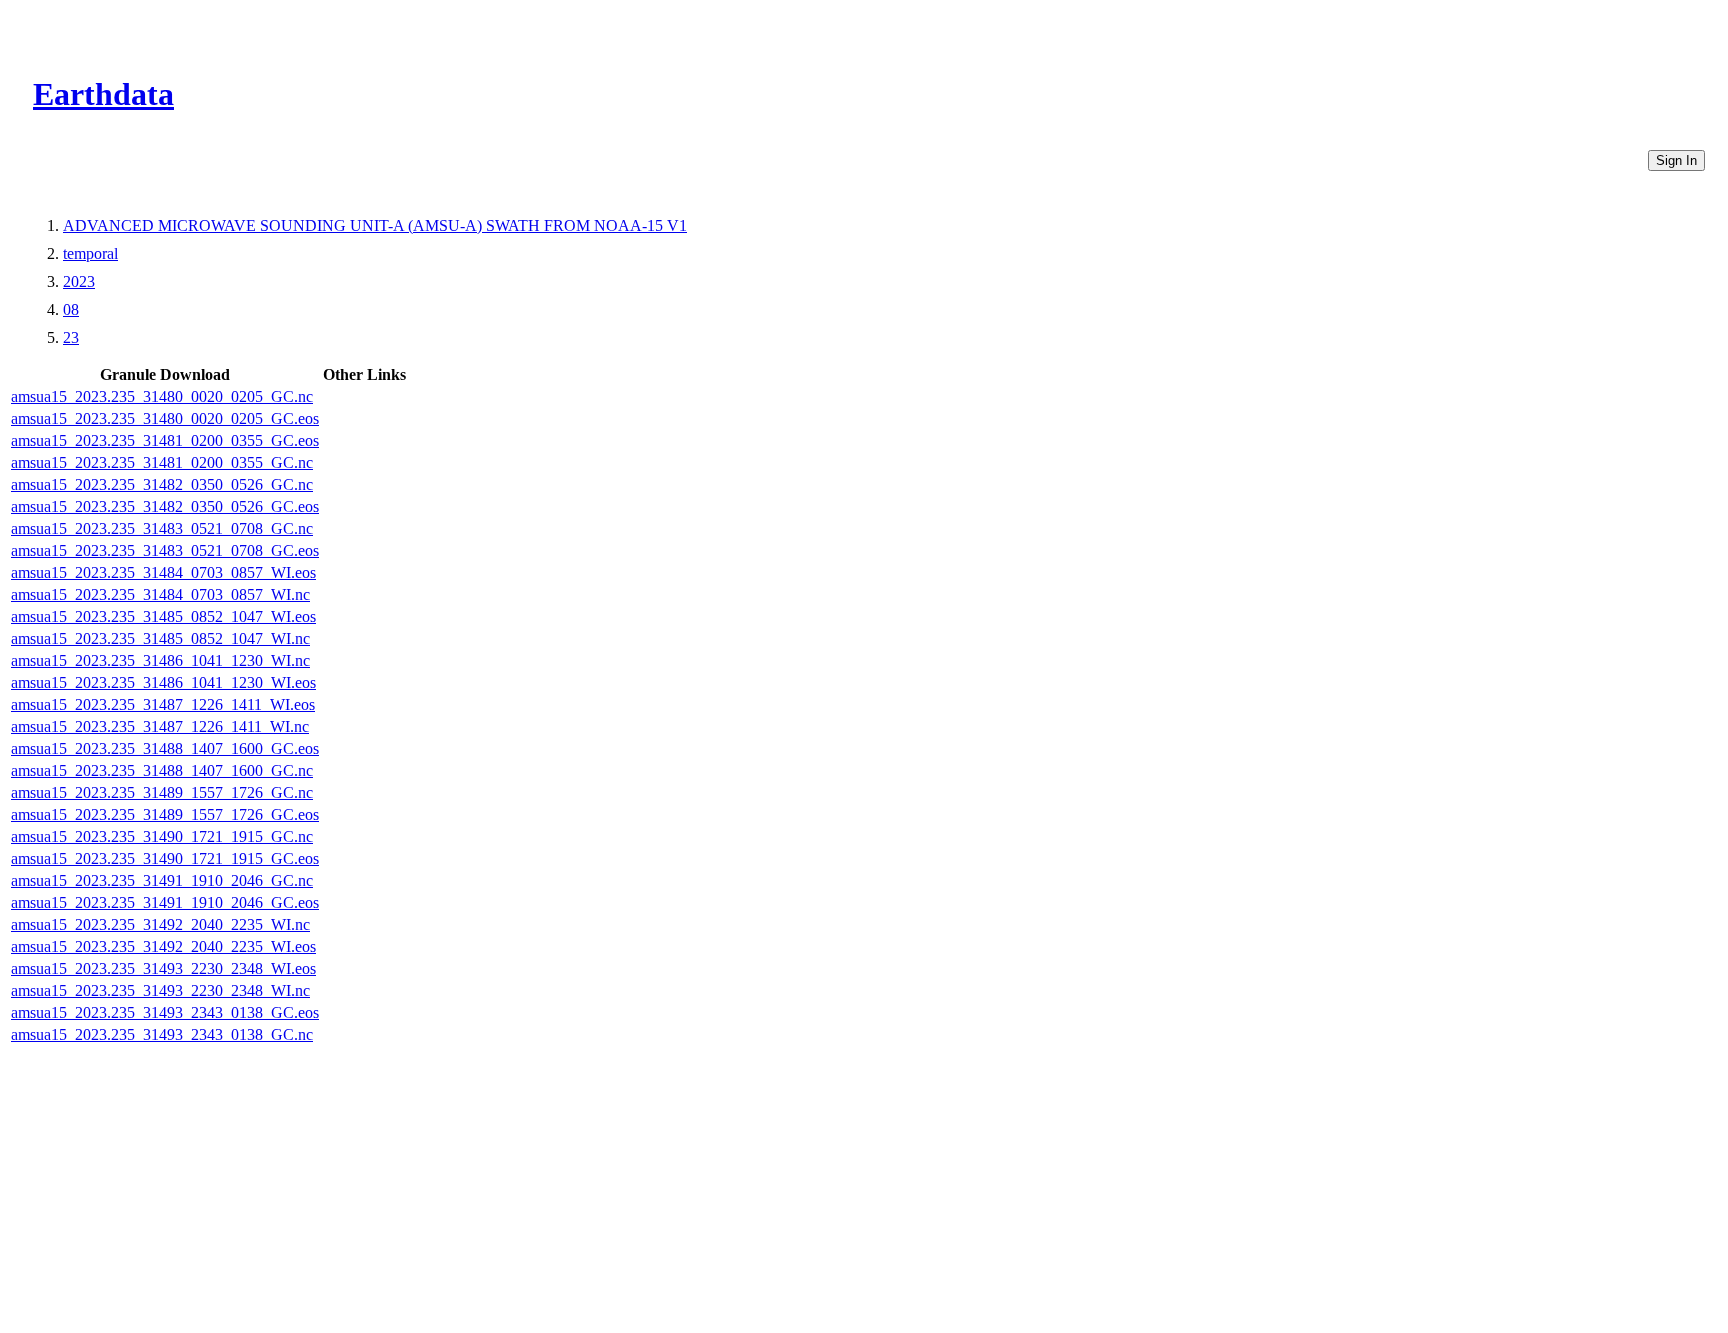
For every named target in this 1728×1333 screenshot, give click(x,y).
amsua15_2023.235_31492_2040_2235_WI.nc (160, 924)
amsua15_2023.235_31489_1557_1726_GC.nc (162, 792)
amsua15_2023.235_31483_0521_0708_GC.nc (162, 528)
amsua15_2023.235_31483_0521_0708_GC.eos (165, 550)
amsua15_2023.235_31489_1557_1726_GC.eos (165, 814)
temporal (90, 253)
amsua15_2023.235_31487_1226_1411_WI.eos (163, 704)
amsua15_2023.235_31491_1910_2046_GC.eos (165, 902)
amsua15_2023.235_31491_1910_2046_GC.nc (162, 880)
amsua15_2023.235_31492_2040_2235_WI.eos (163, 946)
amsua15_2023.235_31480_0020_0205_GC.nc (162, 396)
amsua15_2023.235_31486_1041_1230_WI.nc (160, 660)
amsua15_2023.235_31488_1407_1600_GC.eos (165, 748)
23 (71, 337)
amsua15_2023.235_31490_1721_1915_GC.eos (165, 858)
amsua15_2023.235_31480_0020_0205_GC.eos (165, 418)
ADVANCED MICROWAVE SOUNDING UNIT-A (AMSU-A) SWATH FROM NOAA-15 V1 (375, 225)
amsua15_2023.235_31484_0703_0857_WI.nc (160, 594)
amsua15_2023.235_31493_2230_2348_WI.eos (163, 968)
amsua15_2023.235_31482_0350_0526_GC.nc (162, 484)
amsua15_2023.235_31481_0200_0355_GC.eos (165, 440)
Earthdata (103, 94)
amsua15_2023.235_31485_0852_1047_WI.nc (160, 638)
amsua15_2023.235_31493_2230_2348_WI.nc (160, 990)
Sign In (1676, 160)
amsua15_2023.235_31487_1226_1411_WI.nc (160, 726)
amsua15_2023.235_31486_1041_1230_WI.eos (163, 682)
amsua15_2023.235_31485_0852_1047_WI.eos (163, 616)
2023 (79, 281)
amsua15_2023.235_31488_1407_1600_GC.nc (162, 770)
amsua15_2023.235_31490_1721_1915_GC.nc (162, 836)
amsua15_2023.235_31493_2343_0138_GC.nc (162, 1034)
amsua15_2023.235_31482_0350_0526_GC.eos (165, 506)
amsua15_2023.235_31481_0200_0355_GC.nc (162, 462)
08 (71, 309)
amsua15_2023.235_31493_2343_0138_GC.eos (165, 1012)
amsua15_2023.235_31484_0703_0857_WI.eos (163, 572)
